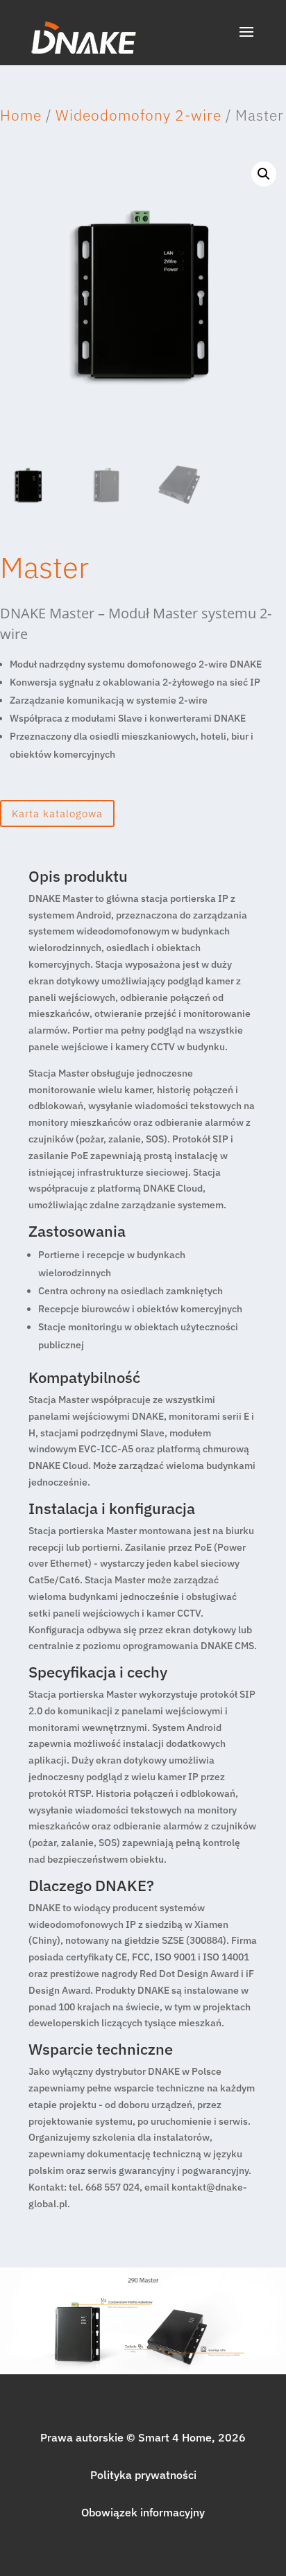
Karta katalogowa (57, 813)
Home (21, 115)
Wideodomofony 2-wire (138, 115)
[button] (264, 174)
